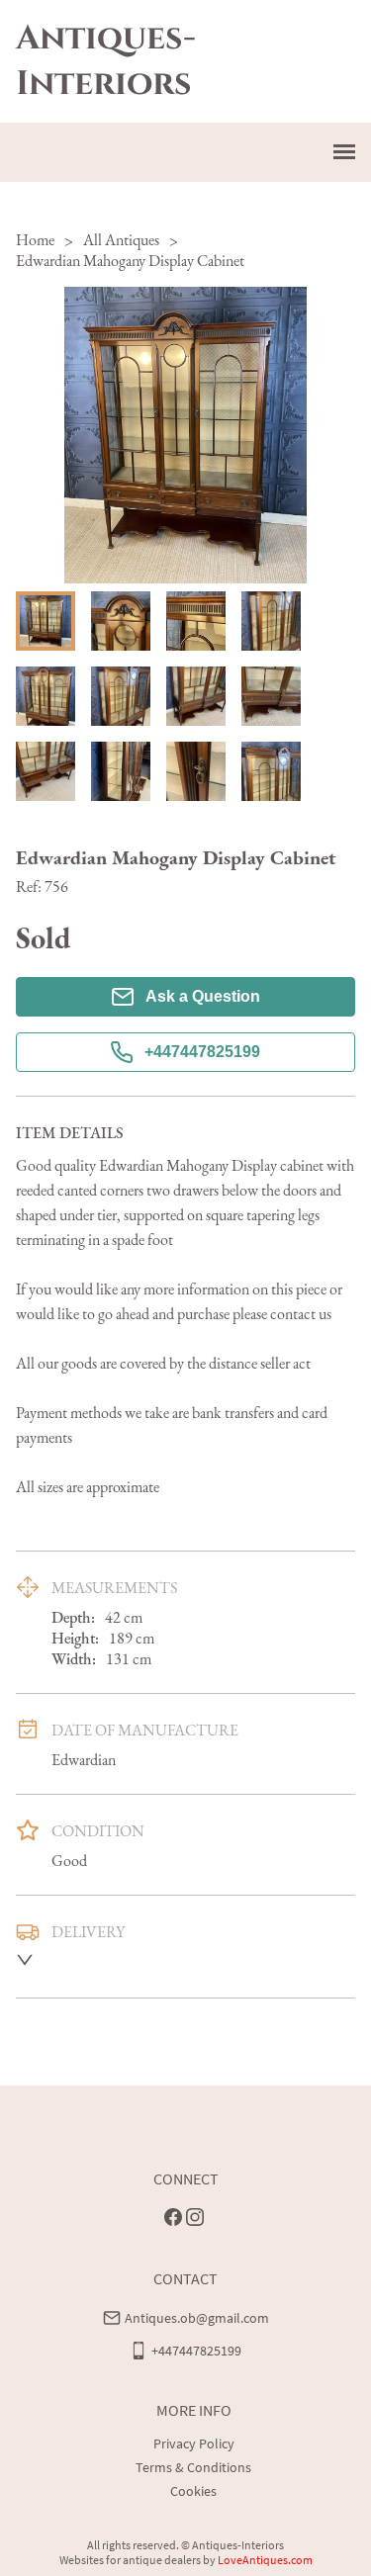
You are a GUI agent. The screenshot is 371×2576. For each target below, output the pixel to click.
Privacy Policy (194, 2443)
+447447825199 (202, 1052)
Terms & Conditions (193, 2467)
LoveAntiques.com (265, 2560)
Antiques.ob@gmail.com (197, 2318)
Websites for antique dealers (130, 2560)
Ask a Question (203, 996)
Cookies (193, 2491)
